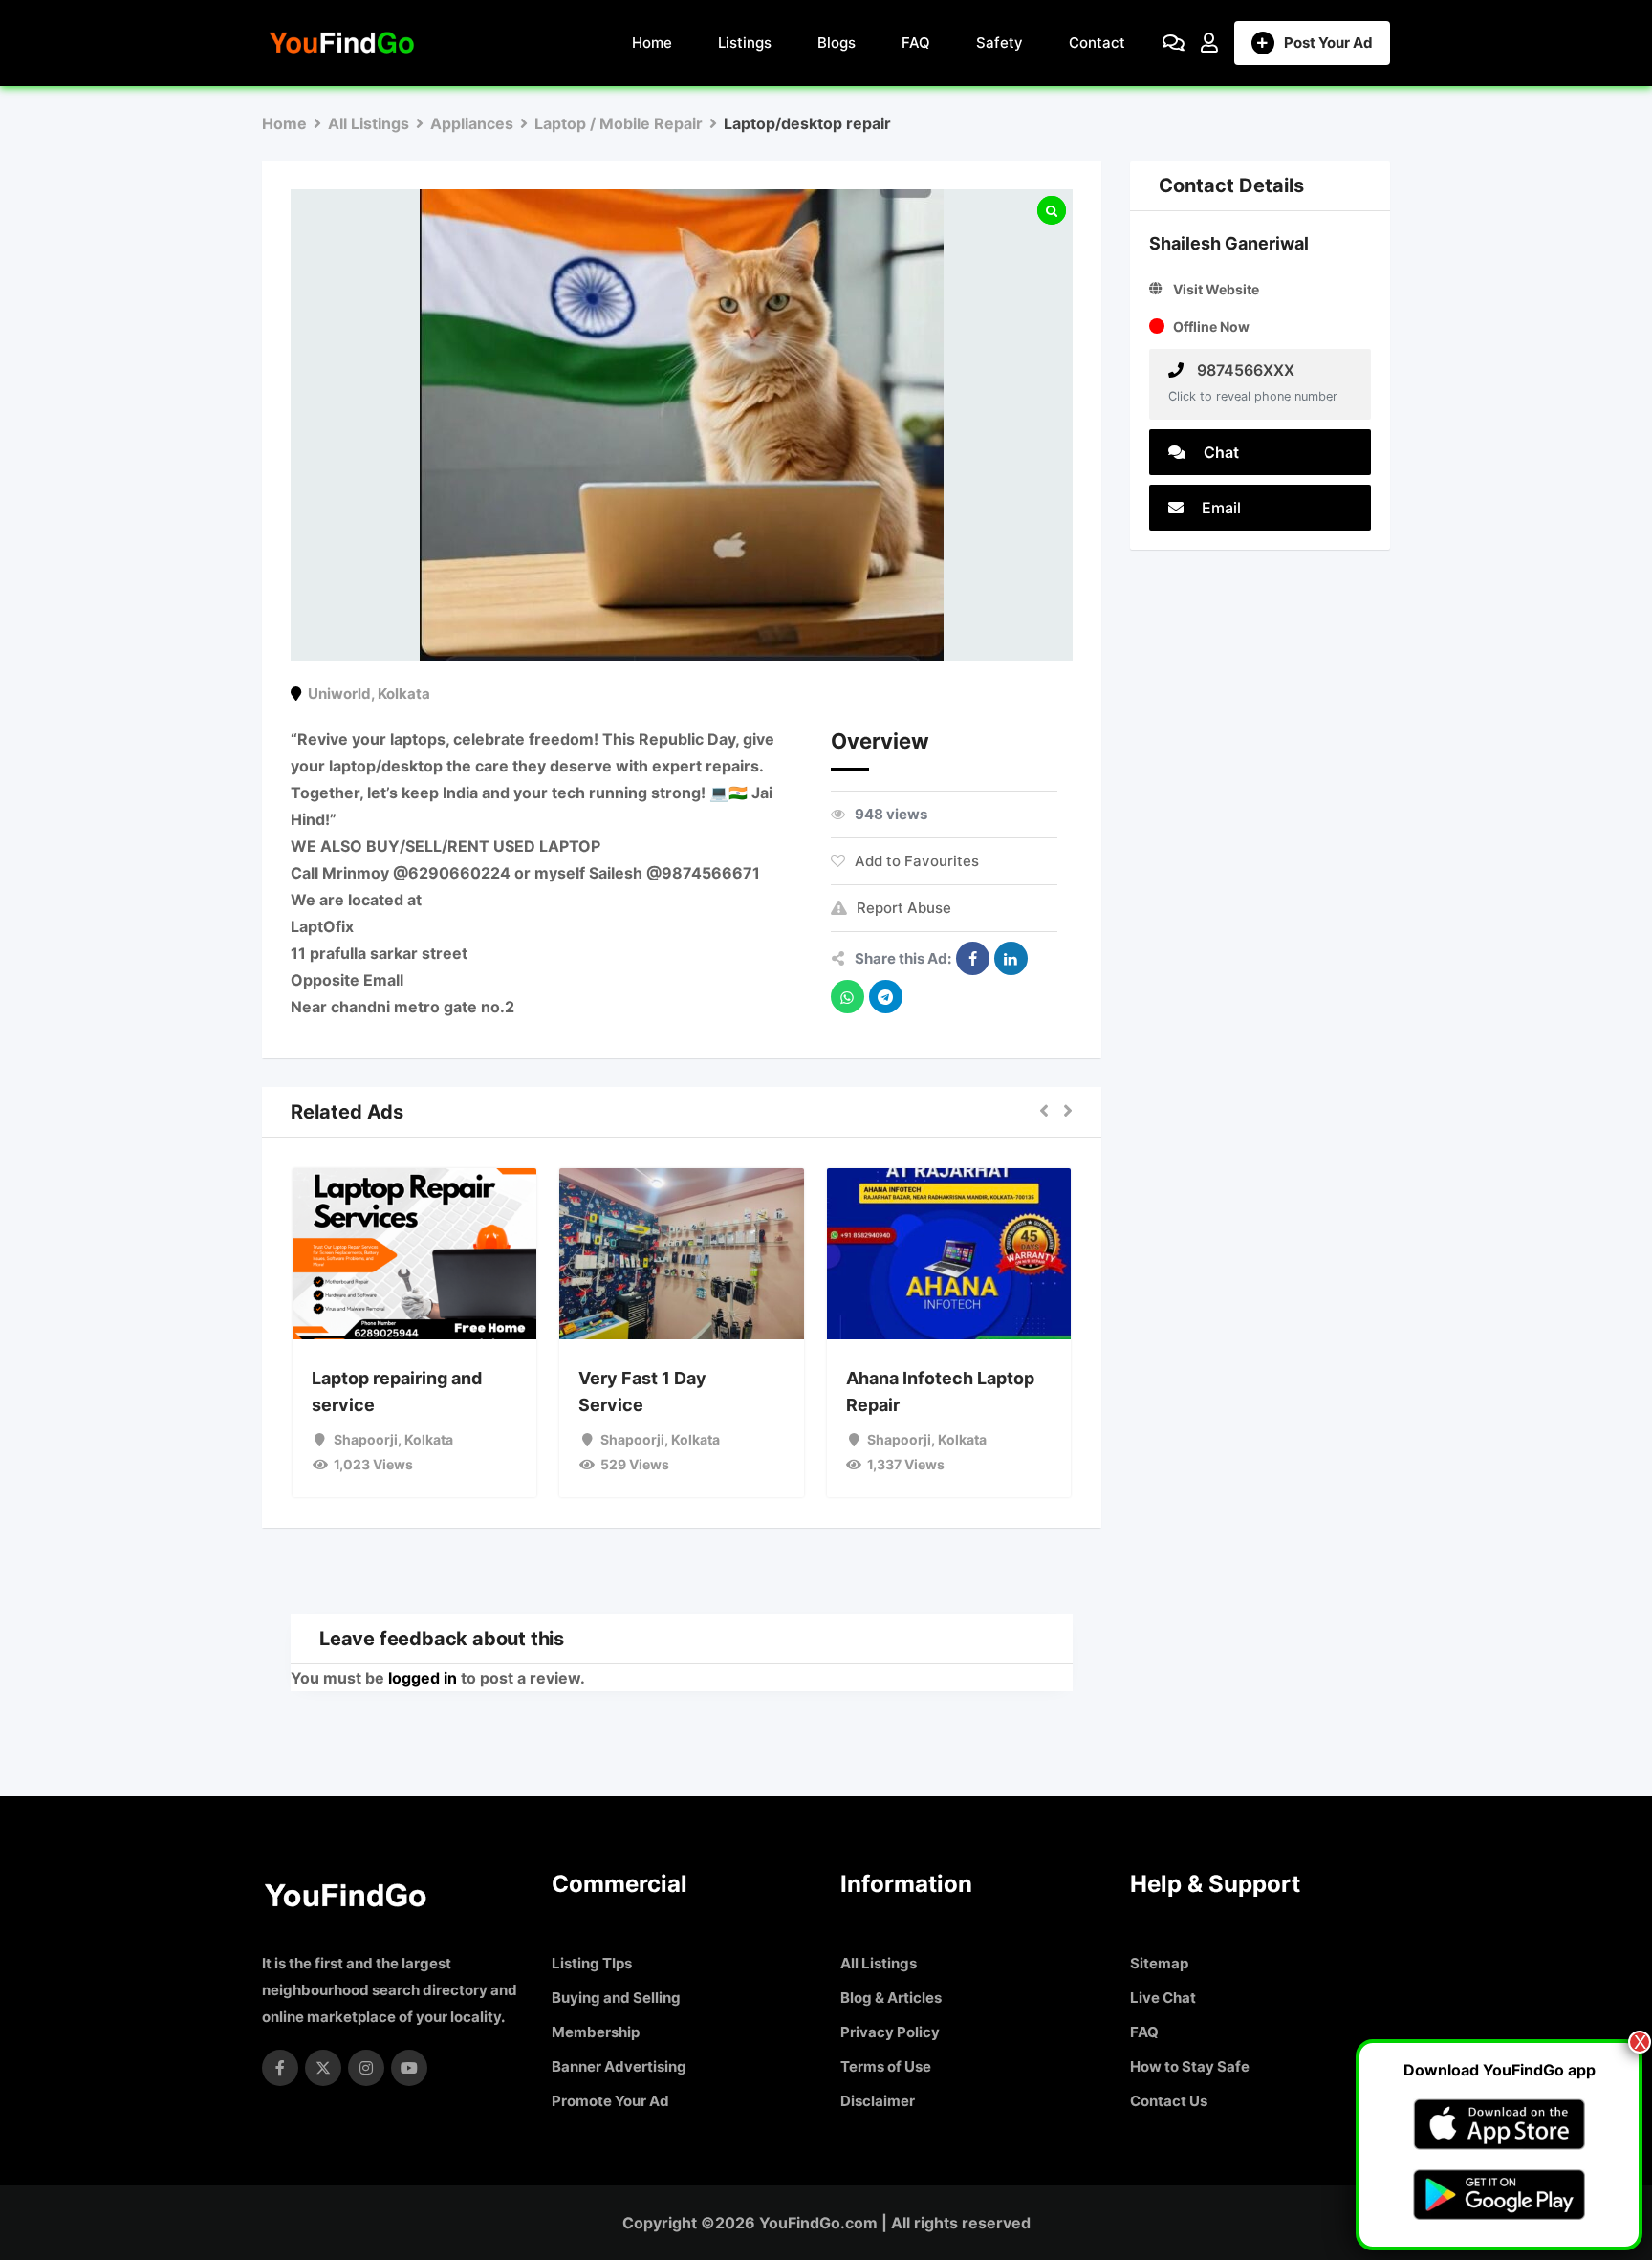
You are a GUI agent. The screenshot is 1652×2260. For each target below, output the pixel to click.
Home (652, 43)
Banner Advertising (619, 2066)
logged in (423, 1678)
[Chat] (1174, 43)
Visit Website (1216, 289)
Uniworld (339, 694)
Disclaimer (878, 2101)
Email (1219, 508)
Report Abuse (904, 908)
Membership (596, 2032)
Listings (745, 43)
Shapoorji (366, 1439)
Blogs (837, 43)
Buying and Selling (616, 1998)
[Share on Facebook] (973, 958)
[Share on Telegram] (886, 997)
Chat (1219, 452)
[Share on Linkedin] (1011, 958)
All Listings (879, 1963)
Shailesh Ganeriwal (1229, 243)
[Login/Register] (1209, 43)
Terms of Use (886, 2066)
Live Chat (1163, 1998)
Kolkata (404, 694)
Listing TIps (592, 1963)
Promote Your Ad (610, 2101)
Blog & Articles (891, 1998)
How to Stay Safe (1190, 2066)
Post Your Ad (1328, 43)
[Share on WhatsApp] (848, 997)
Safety (1000, 43)
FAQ (916, 43)
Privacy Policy (890, 2032)
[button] (1044, 1112)
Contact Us (1169, 2101)
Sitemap (1159, 1963)
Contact (1097, 43)
